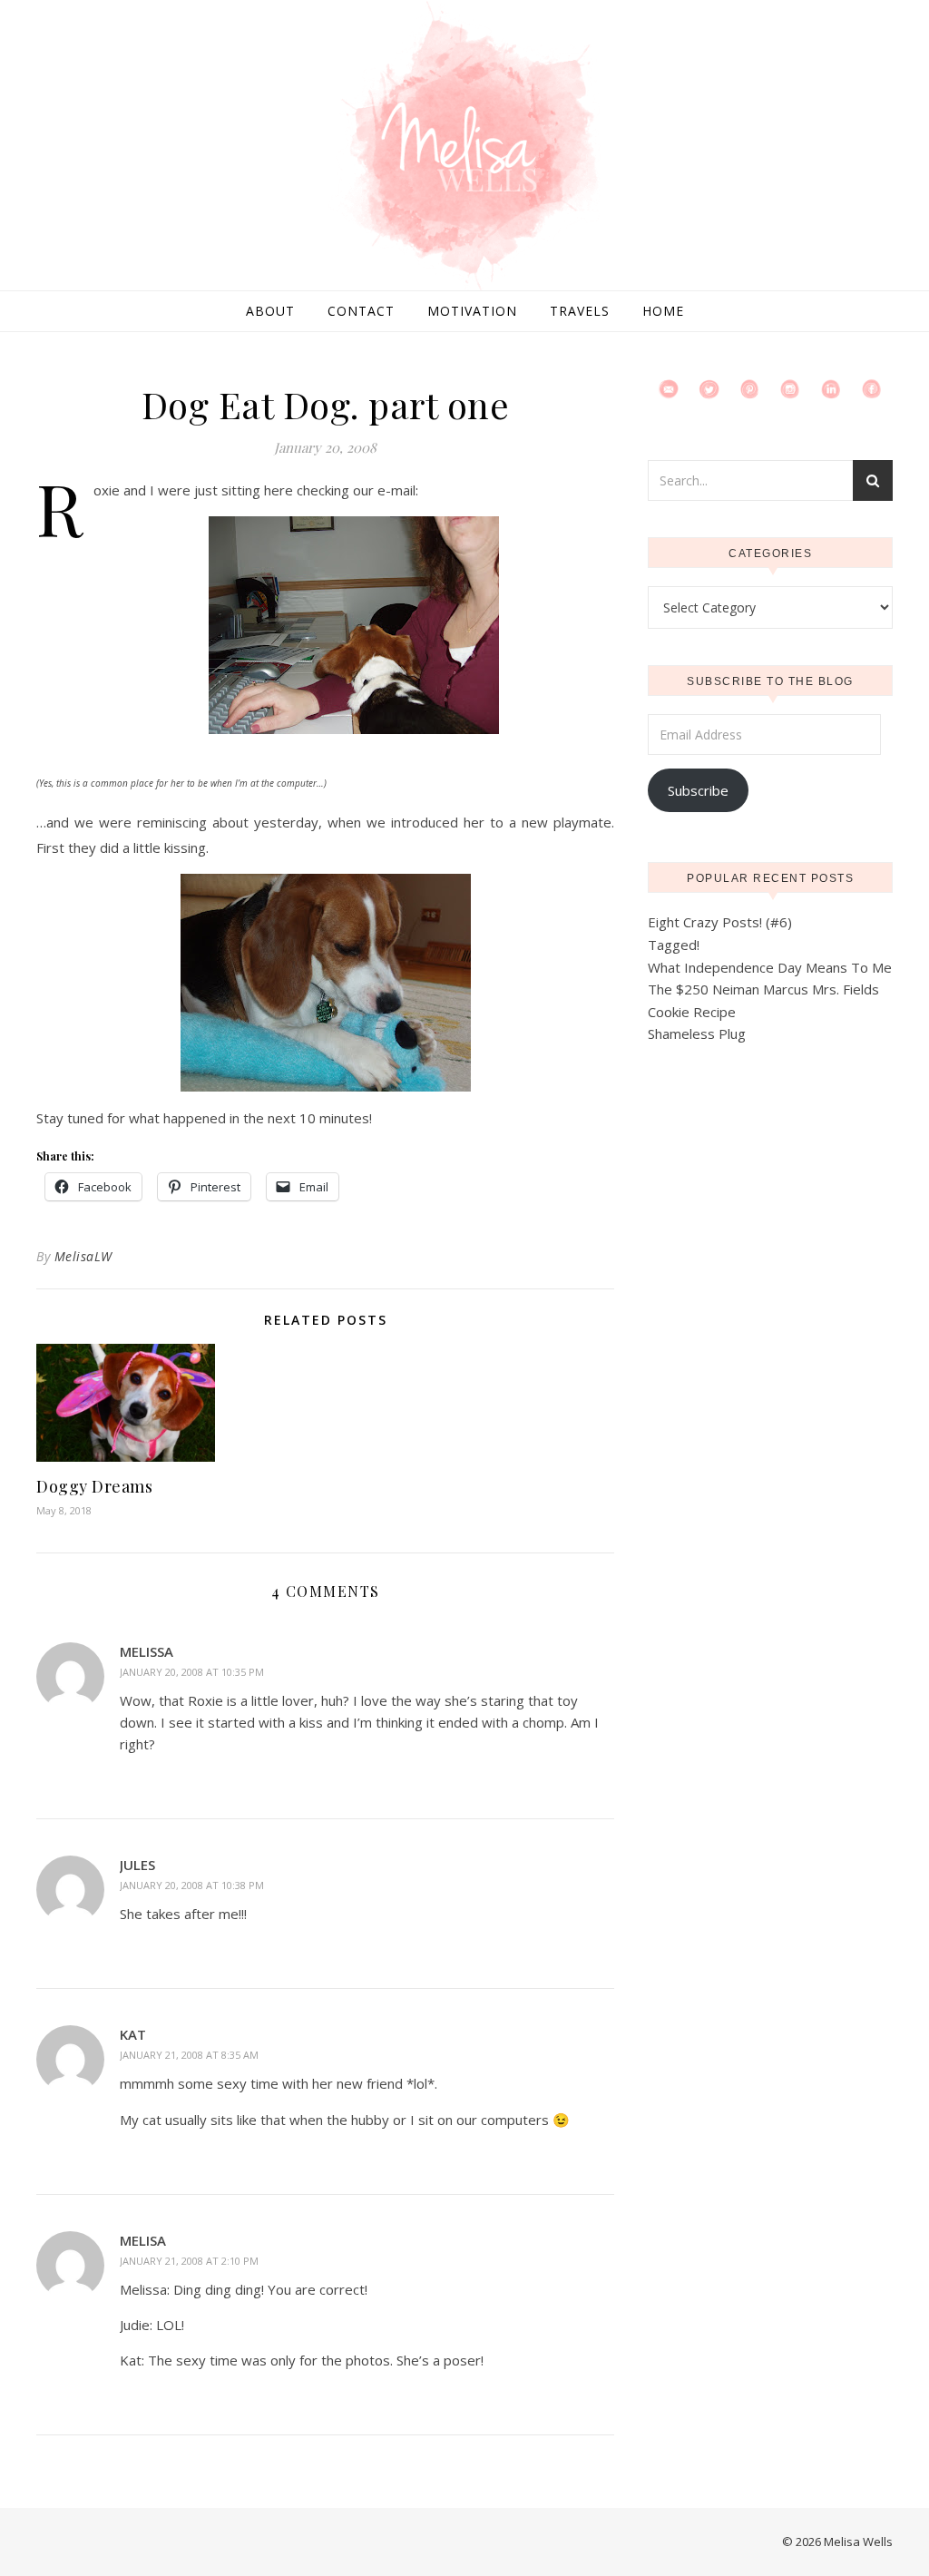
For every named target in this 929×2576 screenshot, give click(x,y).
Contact (361, 311)
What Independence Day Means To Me (770, 967)
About (270, 311)
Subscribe (698, 790)
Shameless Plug (697, 1033)
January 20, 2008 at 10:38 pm (192, 1885)
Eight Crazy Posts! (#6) (720, 922)
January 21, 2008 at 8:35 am (189, 2055)
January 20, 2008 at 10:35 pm (192, 1672)
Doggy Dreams (94, 1486)
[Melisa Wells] (464, 147)
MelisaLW (83, 1256)
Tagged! (674, 945)
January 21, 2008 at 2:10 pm (189, 2261)
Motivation (472, 311)
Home (663, 311)
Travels (580, 311)
